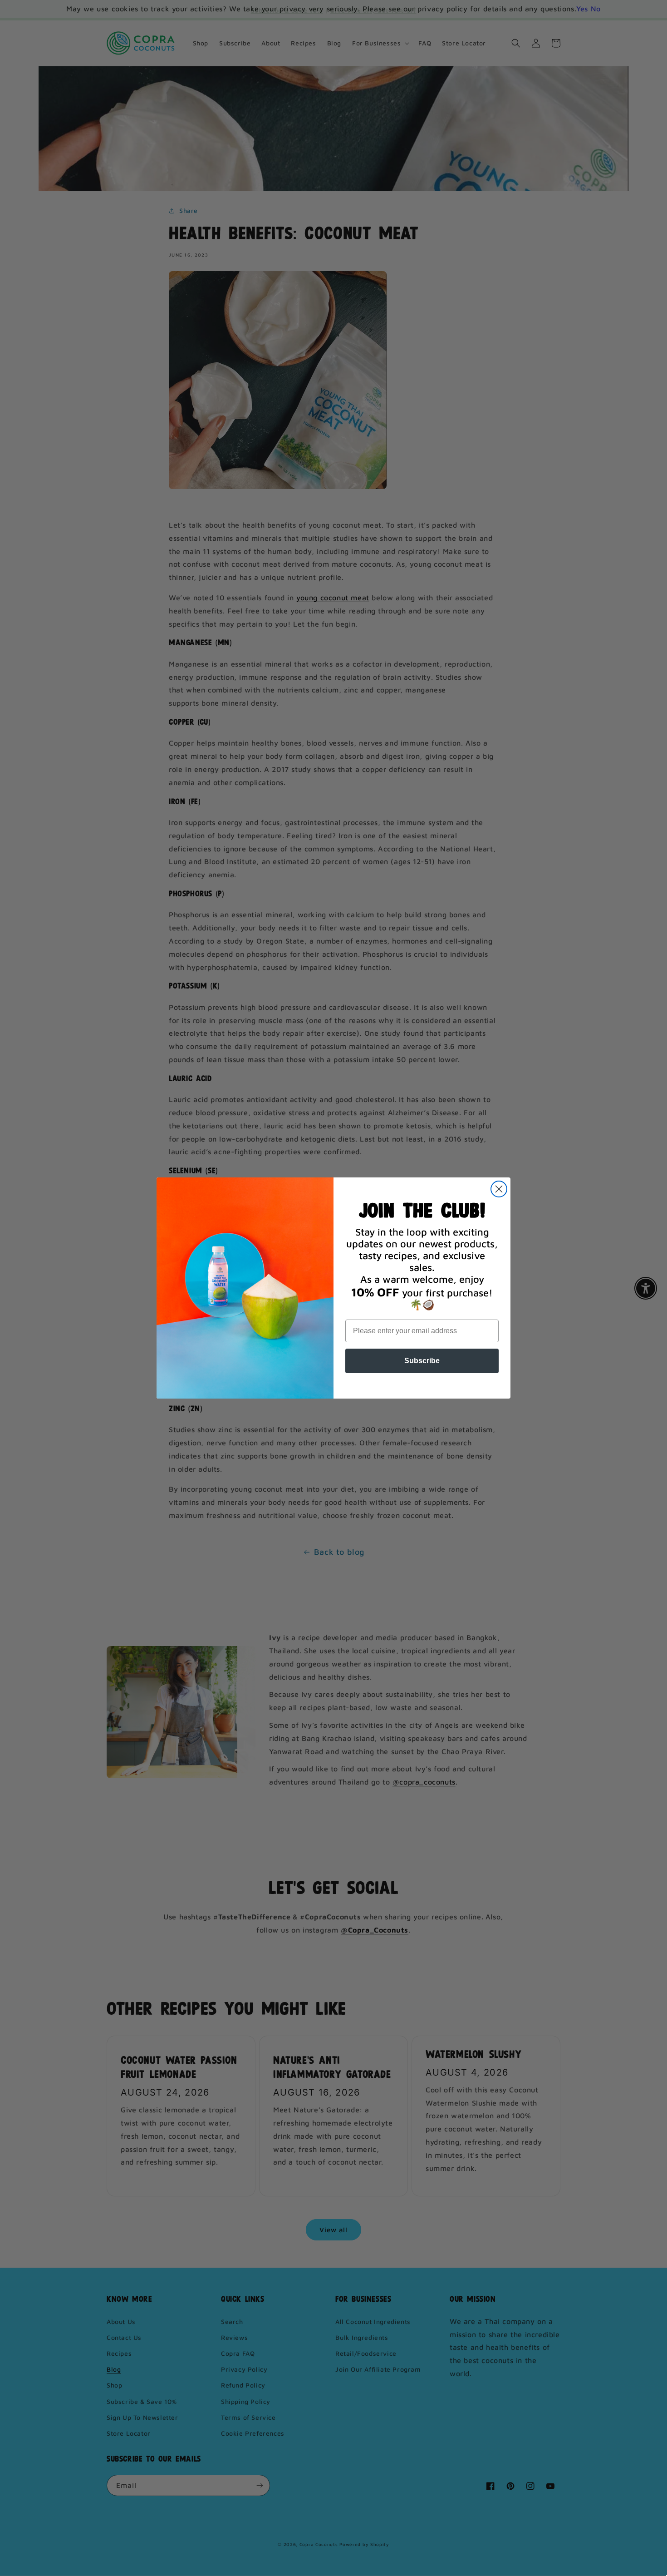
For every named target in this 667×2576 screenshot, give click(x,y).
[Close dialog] (499, 1189)
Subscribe (422, 1361)
